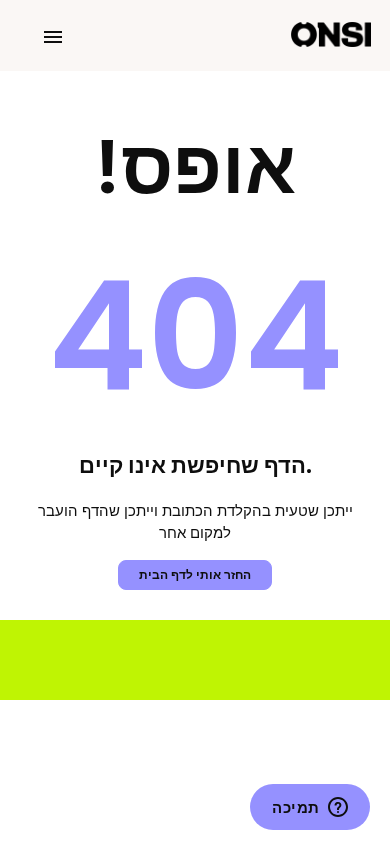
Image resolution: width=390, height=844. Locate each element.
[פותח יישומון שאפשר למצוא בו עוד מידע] (310, 809)
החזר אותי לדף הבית (195, 574)
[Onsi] (331, 35)
